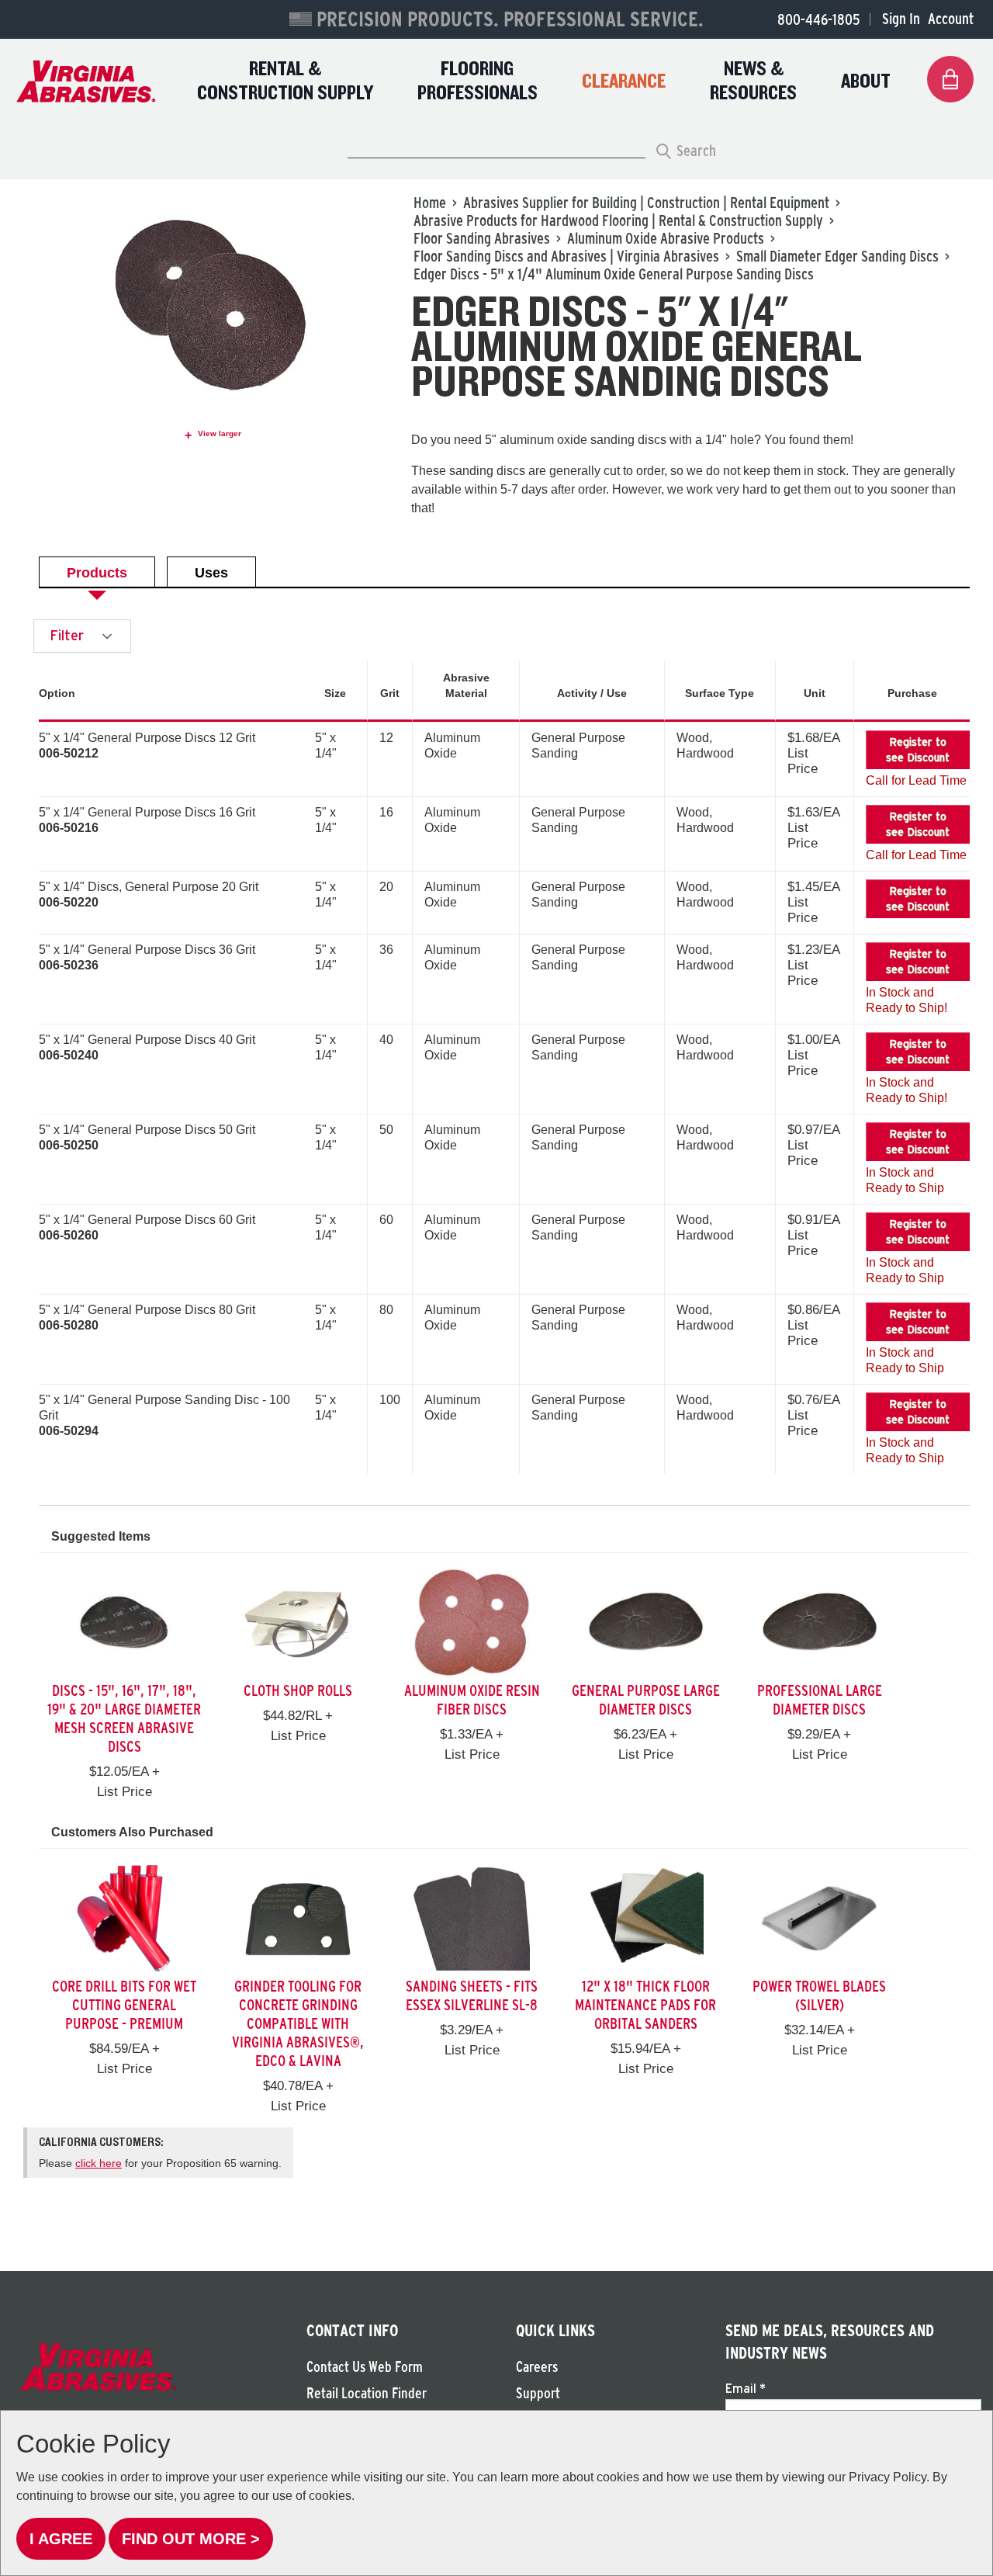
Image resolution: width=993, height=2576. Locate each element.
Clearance (624, 82)
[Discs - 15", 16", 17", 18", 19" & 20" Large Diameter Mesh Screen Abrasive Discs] (124, 1623)
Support (538, 2393)
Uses (211, 573)
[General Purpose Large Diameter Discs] (645, 1623)
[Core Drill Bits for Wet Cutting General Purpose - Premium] (124, 1918)
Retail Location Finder (367, 2393)
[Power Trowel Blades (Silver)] (819, 1918)
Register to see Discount (918, 750)
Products (97, 573)
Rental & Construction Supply (285, 81)
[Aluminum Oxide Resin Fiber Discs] (472, 1623)
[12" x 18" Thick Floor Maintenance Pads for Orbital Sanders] (645, 1918)
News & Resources (753, 81)
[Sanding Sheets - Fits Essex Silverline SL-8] (472, 1918)
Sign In (901, 19)
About (866, 82)
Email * (746, 2388)
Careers (537, 2367)
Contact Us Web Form (365, 2367)
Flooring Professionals (477, 81)
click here (99, 2163)
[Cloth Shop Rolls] (298, 1623)
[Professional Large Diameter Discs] (819, 1623)
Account (951, 19)
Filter (69, 635)
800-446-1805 (818, 19)
